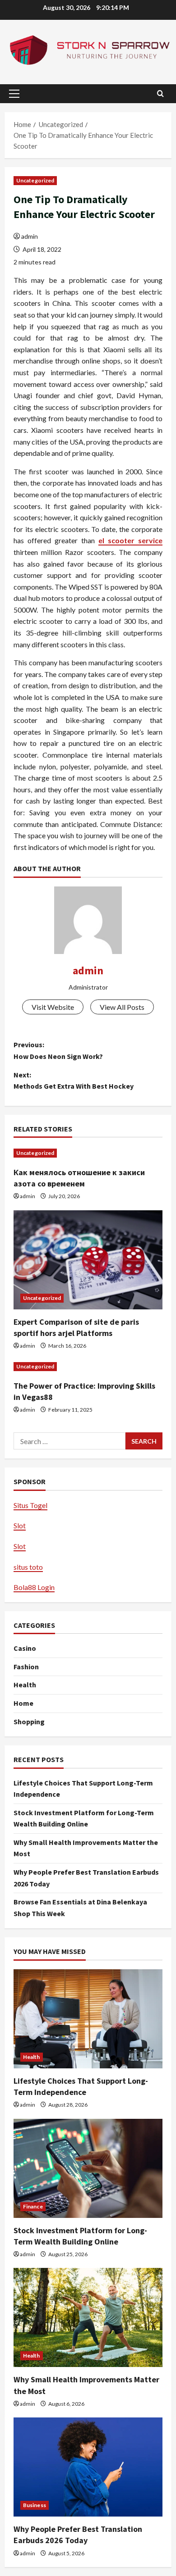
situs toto (28, 1567)
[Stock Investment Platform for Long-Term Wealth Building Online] (88, 2168)
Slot (20, 1525)
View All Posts (122, 1007)
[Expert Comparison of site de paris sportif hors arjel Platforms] (88, 1260)
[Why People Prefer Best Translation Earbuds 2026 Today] (88, 2467)
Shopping (29, 1722)
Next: (74, 1081)
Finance (33, 2206)
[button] (14, 94)
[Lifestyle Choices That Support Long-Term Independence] (88, 2019)
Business (35, 2505)
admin (30, 236)
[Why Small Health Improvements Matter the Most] (88, 2317)
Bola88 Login (34, 1587)
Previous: (58, 1050)
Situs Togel (30, 1505)
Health (25, 1685)
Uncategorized (35, 180)
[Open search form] (160, 93)
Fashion (26, 1667)
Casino (25, 1648)
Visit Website (53, 1007)
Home (23, 1703)
